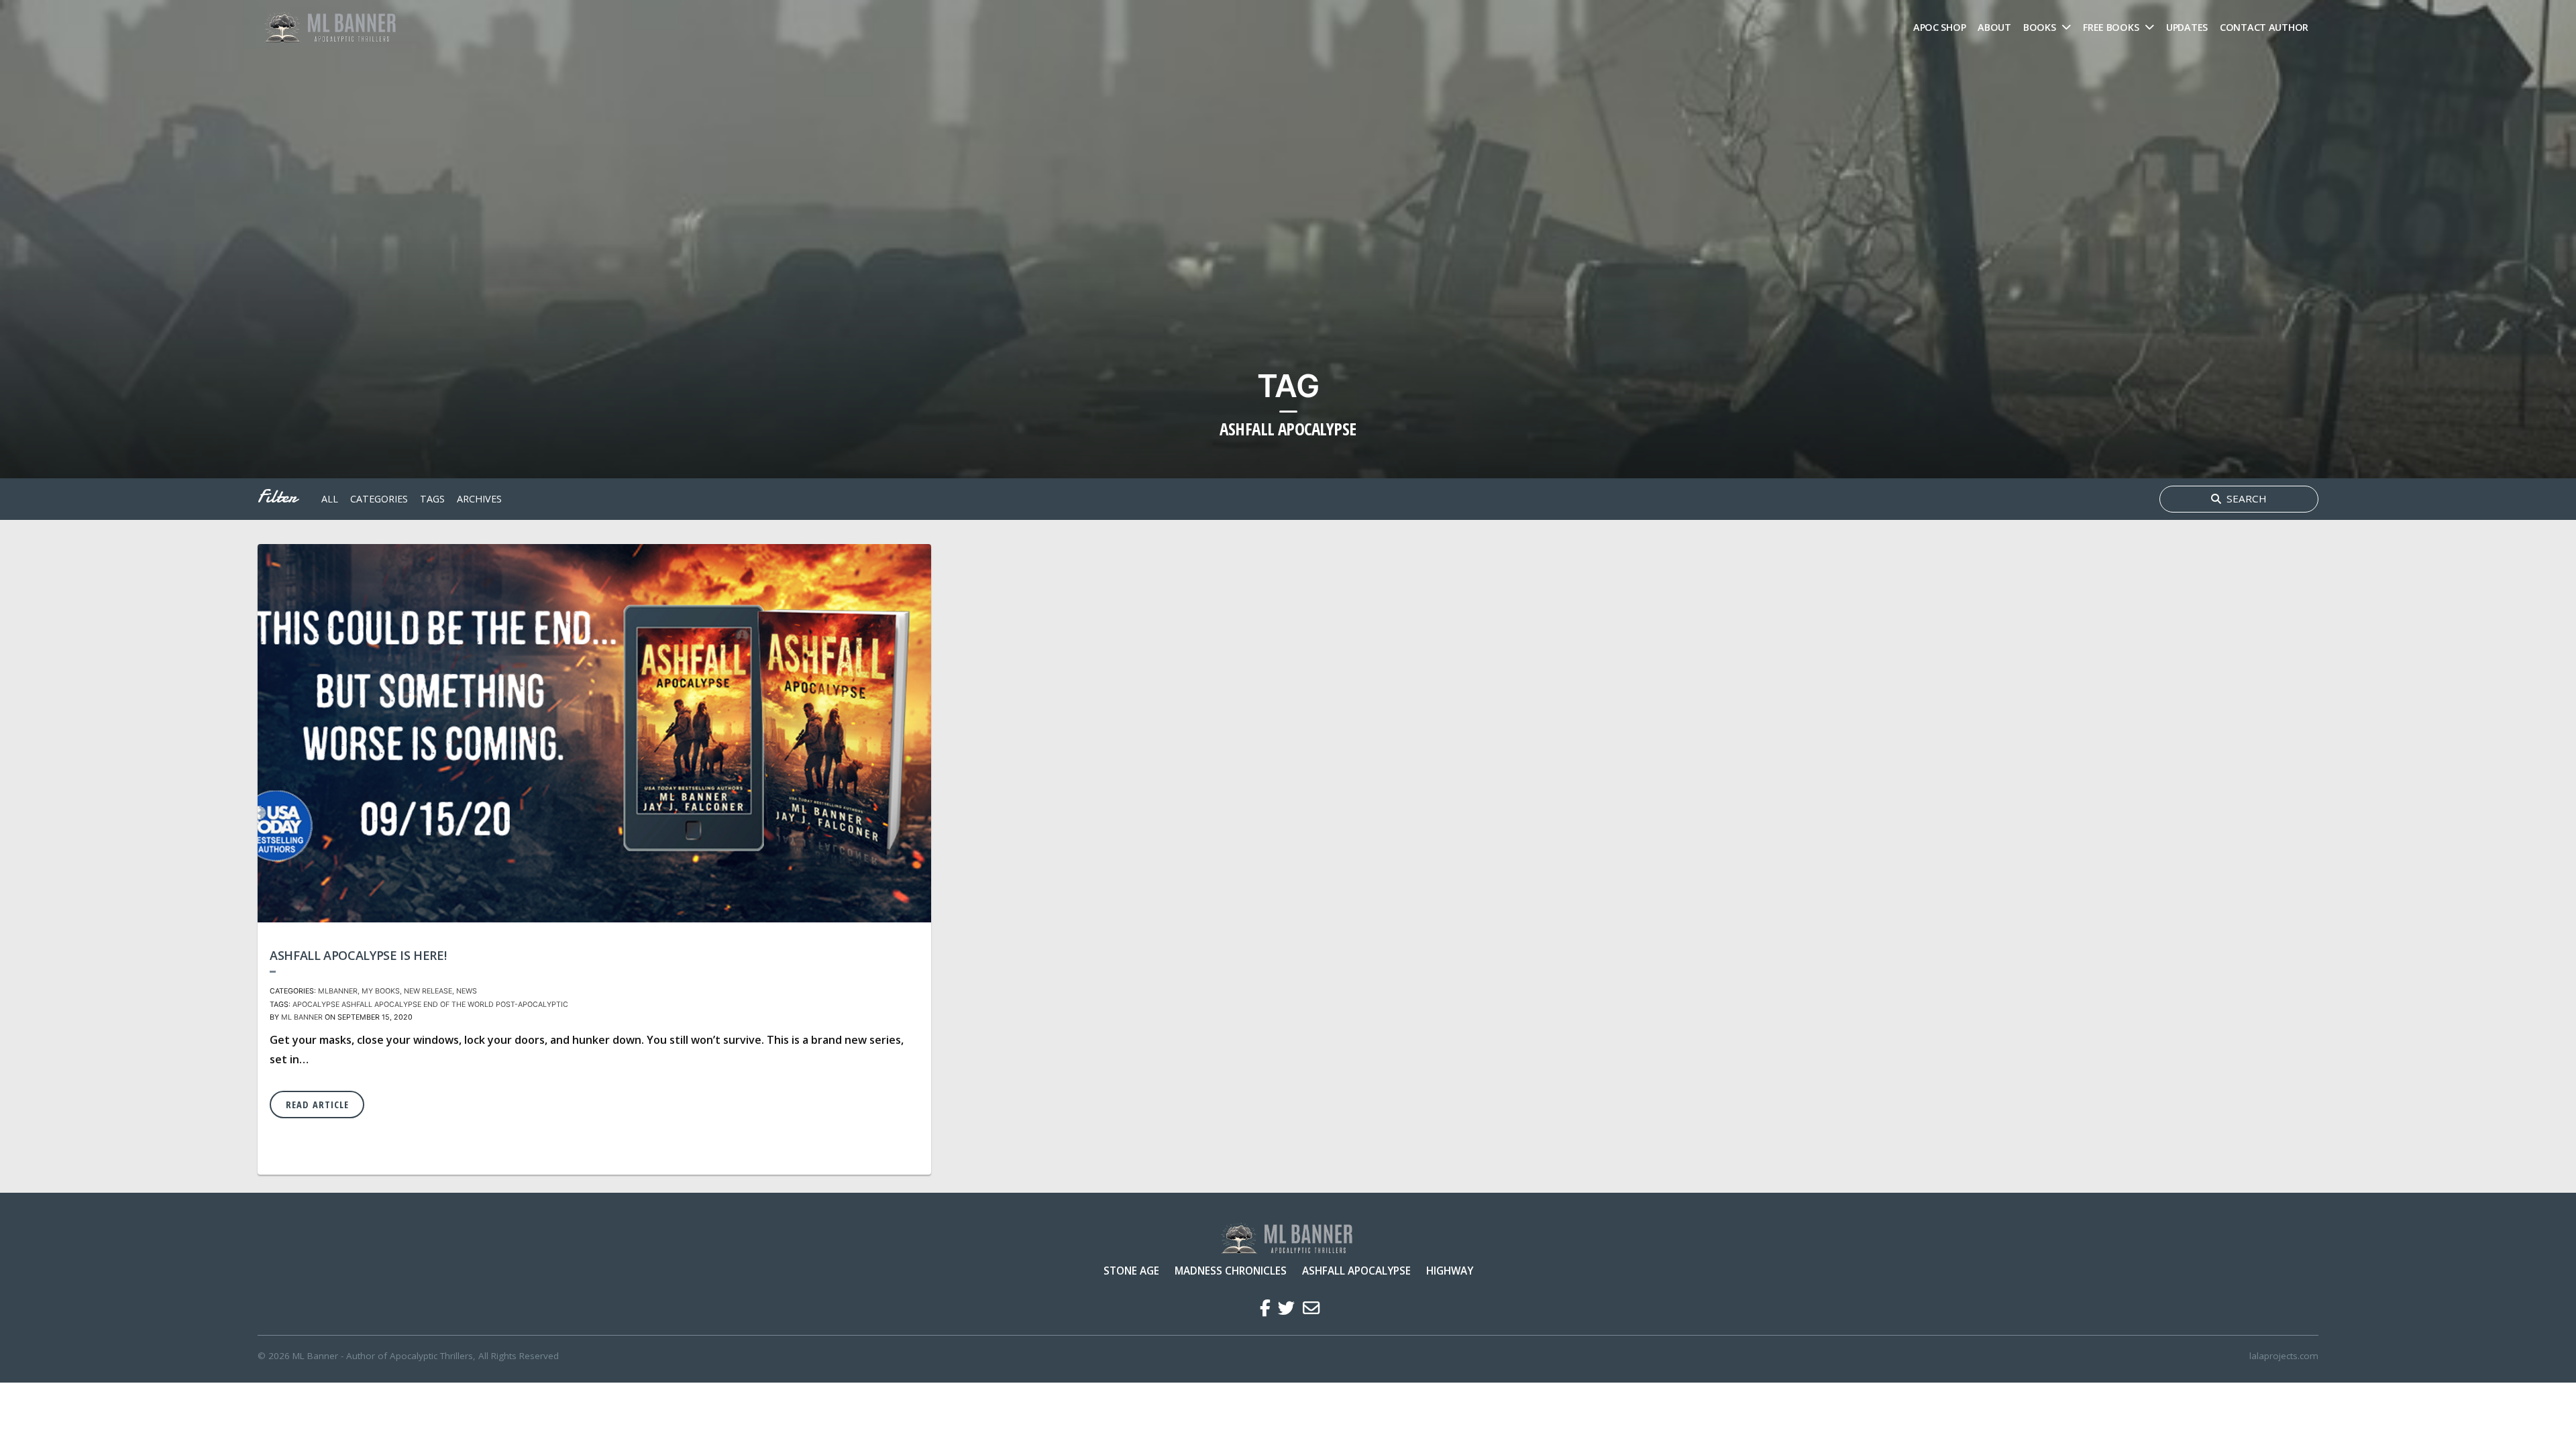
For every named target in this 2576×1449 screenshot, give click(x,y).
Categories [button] (379, 499)
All (330, 499)
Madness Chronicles (1231, 1271)
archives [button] (479, 499)
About (1994, 27)
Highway (1450, 1271)
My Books (381, 991)
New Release (428, 991)
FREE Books (2111, 27)
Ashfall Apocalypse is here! (358, 955)
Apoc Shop (1939, 27)
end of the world (459, 1005)
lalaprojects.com (2284, 1356)
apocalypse (316, 1005)
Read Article (317, 1105)
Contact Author (2264, 27)
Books (2040, 27)
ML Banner (302, 1017)
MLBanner (338, 991)
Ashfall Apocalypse (1356, 1271)
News (467, 991)
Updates (2187, 27)
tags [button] (432, 499)
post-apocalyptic (532, 1005)
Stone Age (1131, 1271)
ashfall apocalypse (381, 1005)
